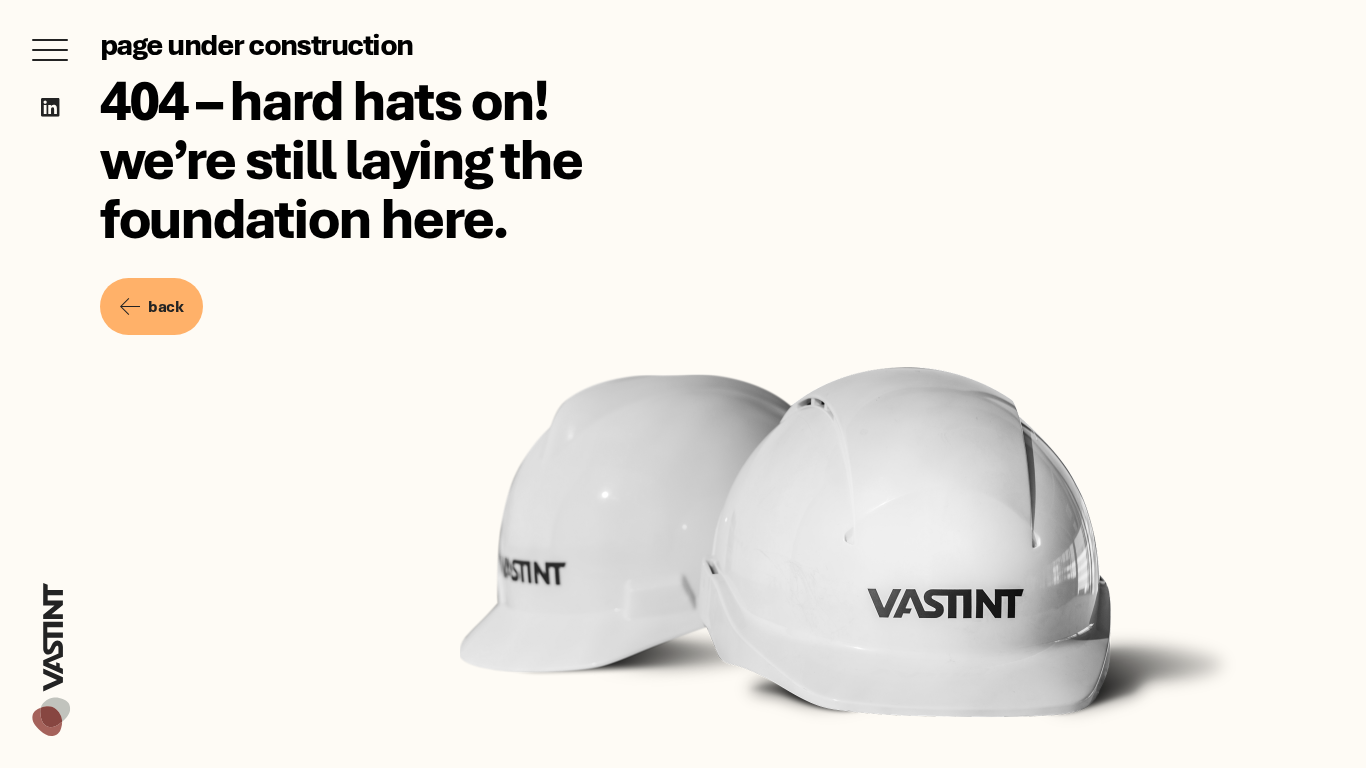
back (165, 306)
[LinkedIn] (50, 107)
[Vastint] (51, 586)
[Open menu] (50, 50)
